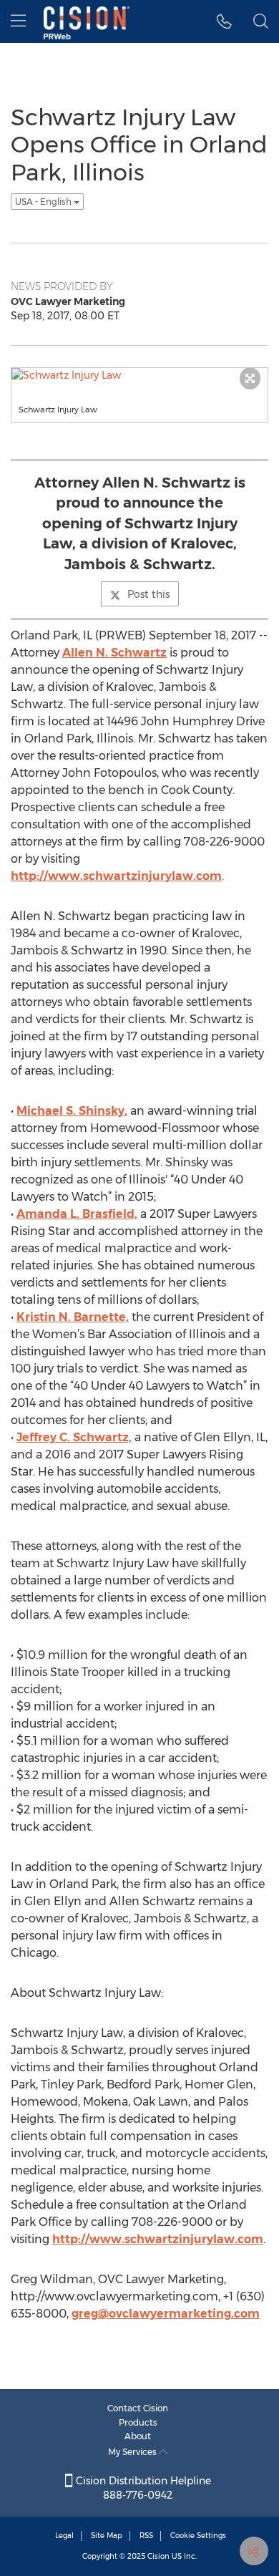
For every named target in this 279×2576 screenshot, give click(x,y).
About (138, 2436)
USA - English (44, 202)
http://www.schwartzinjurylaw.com (116, 876)
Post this (148, 594)
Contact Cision (138, 2408)
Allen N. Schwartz (114, 653)
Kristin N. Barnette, (73, 1317)
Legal (64, 2536)
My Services (133, 2452)
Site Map (107, 2536)
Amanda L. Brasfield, (77, 1214)
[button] (224, 21)
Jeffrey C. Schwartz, (74, 1437)
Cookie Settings (198, 2536)
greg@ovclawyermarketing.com (166, 2314)
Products (138, 2422)
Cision (158, 2556)
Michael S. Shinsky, (72, 1111)
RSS (146, 2536)
